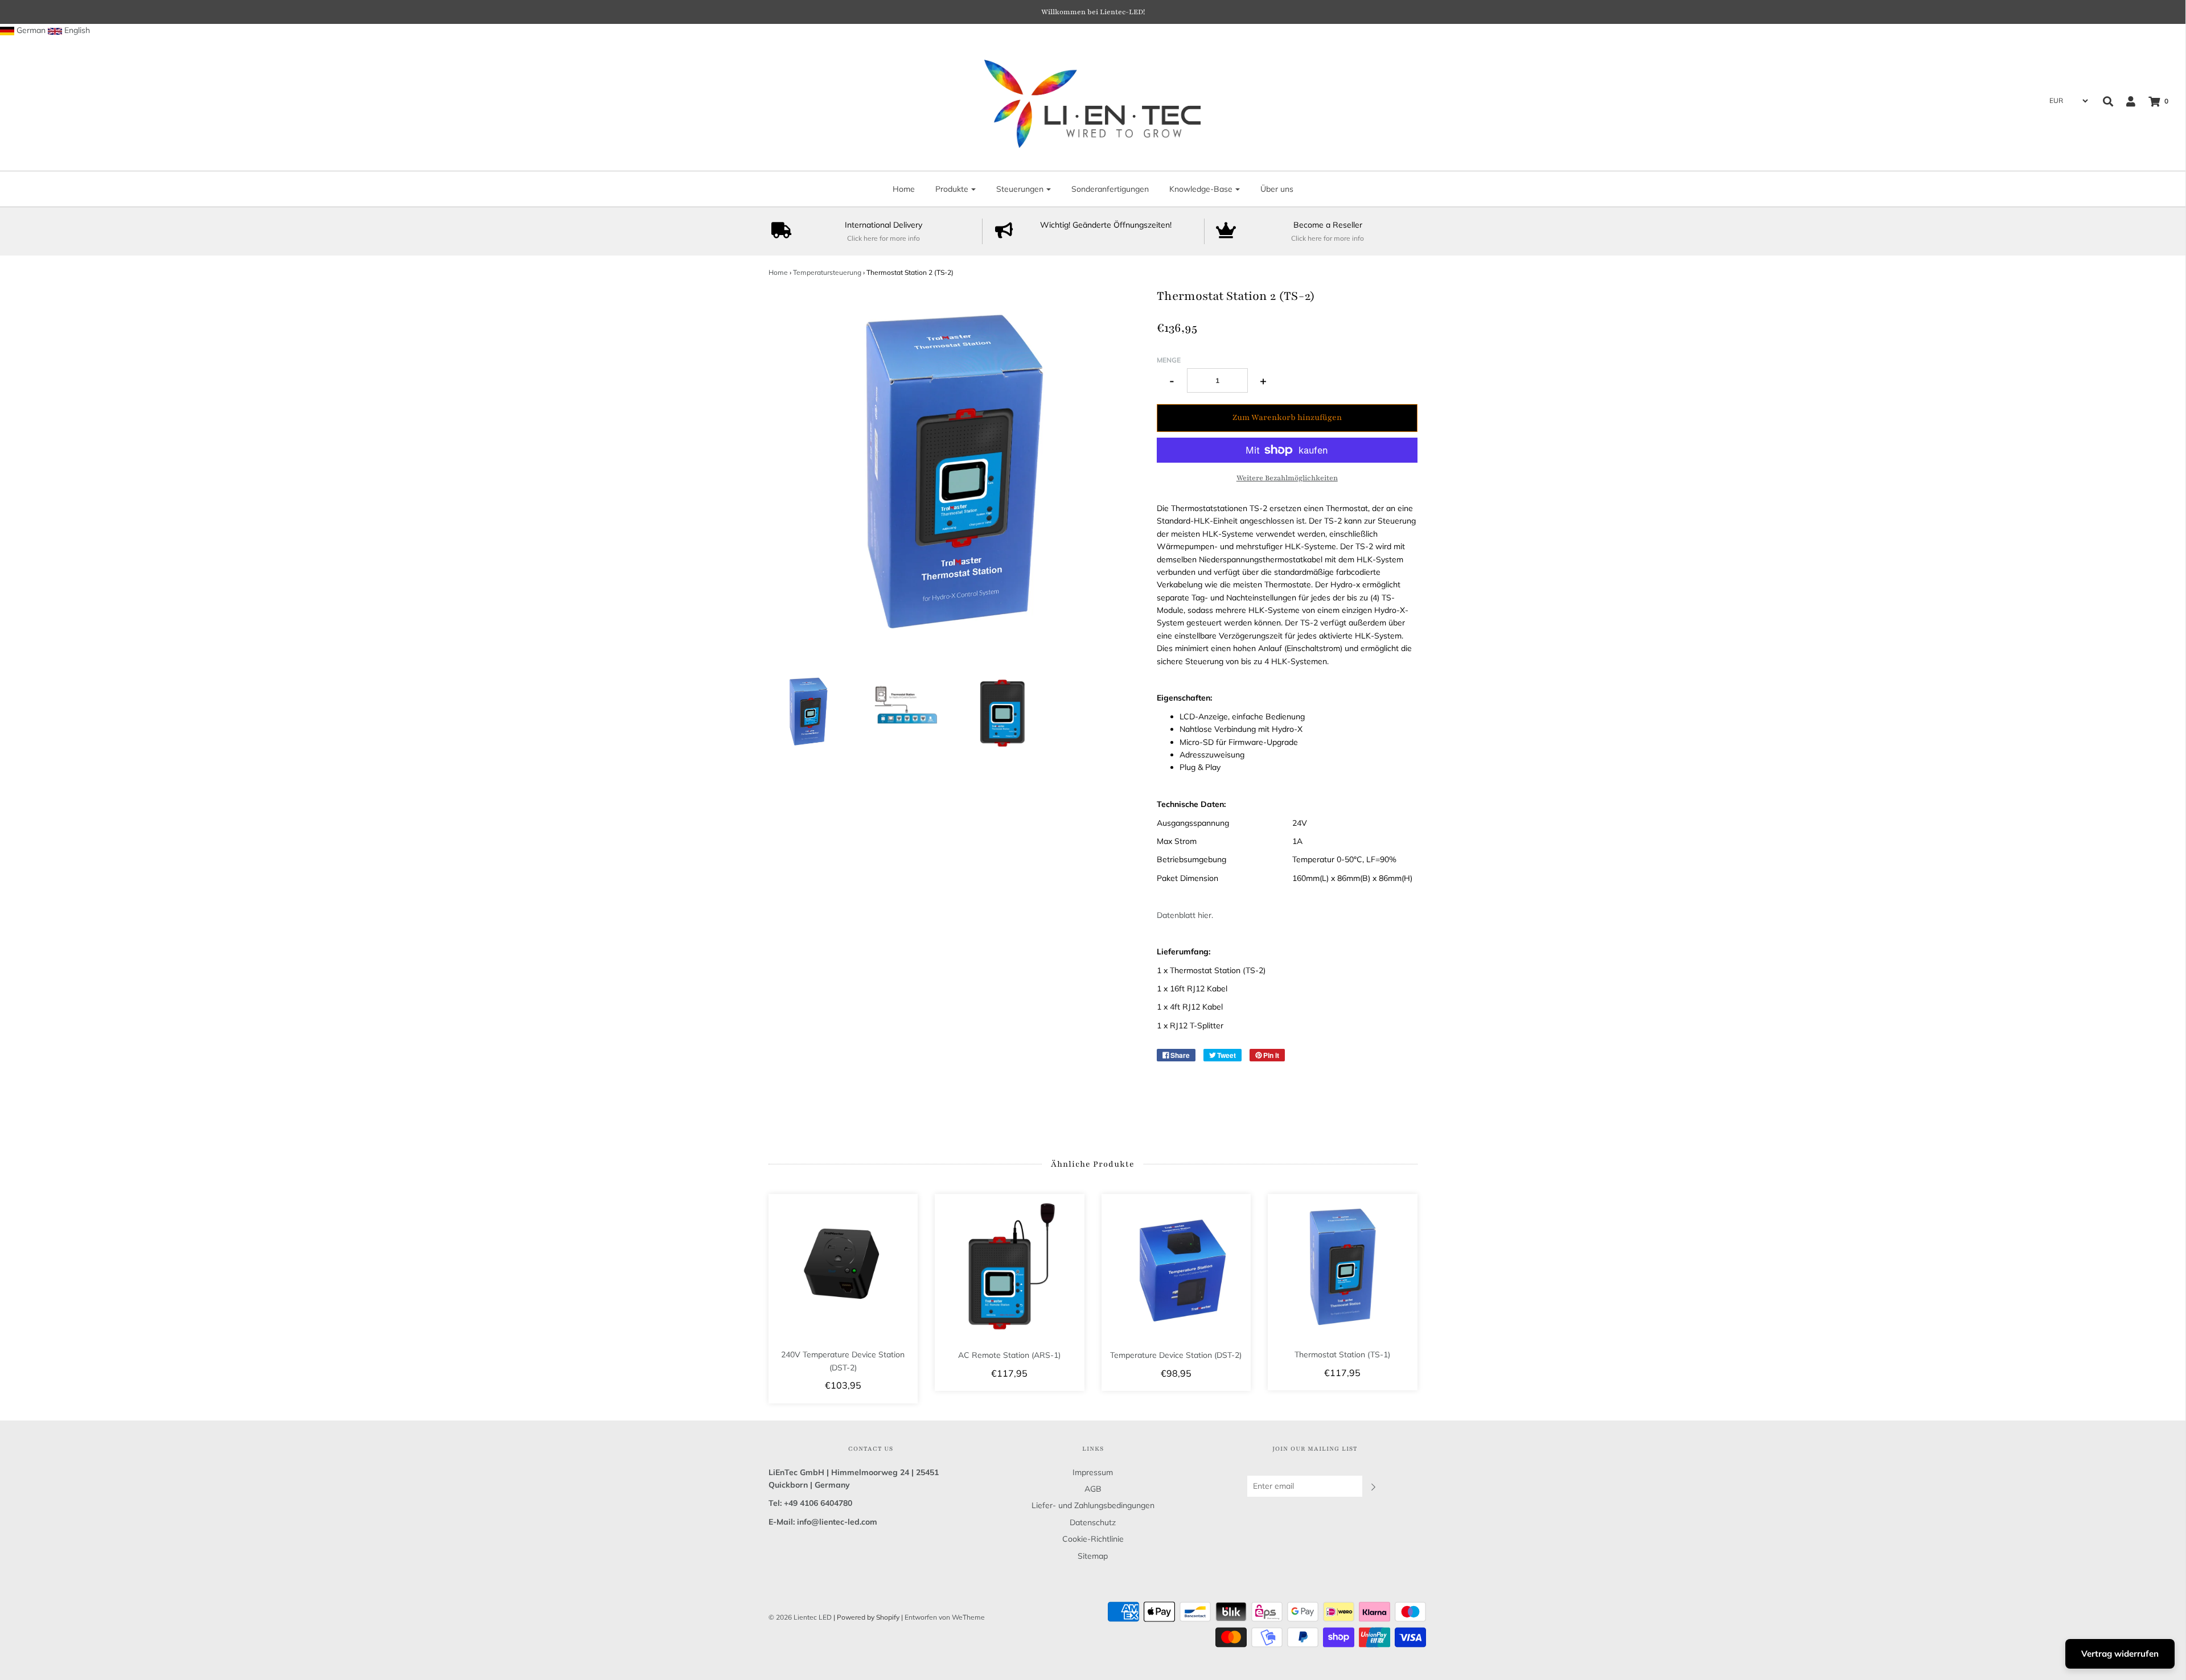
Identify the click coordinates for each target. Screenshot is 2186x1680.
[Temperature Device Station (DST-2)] (1176, 1269)
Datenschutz (1093, 1522)
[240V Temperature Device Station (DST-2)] (843, 1269)
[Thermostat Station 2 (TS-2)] (809, 712)
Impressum (1093, 1472)
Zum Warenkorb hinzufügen (1287, 417)
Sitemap (1093, 1556)
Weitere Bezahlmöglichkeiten (1287, 478)
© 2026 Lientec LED (800, 1617)
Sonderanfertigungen (1110, 189)
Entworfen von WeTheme (945, 1617)
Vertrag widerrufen (2120, 1654)
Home (904, 189)
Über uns (1277, 189)
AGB (1093, 1489)
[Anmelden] (2125, 101)
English (77, 30)
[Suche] (2108, 101)
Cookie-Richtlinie (1093, 1539)
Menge (1169, 360)
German (31, 30)
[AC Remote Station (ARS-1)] (1010, 1269)
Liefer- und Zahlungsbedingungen (1093, 1505)
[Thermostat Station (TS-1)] (1343, 1269)
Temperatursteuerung (827, 272)
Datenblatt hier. (1185, 915)
